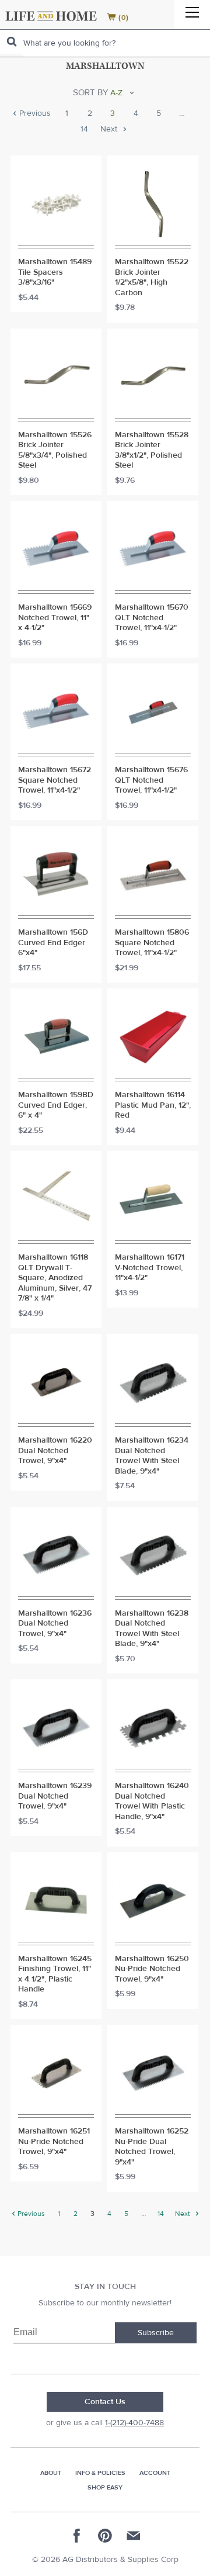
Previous (34, 114)
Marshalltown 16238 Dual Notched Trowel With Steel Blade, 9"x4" (152, 1629)
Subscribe (156, 2333)
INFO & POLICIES (100, 2473)
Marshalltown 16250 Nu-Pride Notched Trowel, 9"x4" (152, 1969)
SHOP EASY (105, 2487)
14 (84, 130)
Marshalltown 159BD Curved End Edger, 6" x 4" (56, 1105)
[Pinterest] (105, 2536)
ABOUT (51, 2473)
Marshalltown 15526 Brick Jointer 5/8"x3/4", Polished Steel (55, 451)
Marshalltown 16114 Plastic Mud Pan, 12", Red (153, 1105)
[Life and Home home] (51, 16)
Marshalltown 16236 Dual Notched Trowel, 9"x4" (55, 1624)
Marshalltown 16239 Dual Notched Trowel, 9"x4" (55, 1796)
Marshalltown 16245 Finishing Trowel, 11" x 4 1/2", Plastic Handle (55, 1975)
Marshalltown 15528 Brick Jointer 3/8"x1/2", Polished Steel (152, 451)
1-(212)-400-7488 (134, 2423)
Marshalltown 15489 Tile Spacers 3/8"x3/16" (55, 272)
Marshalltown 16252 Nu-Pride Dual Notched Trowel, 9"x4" (152, 2147)
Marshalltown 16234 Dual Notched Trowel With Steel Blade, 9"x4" (152, 1456)
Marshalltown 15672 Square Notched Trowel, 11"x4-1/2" (55, 780)
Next (110, 130)
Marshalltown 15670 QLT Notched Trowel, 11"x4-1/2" (152, 618)
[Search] (12, 42)
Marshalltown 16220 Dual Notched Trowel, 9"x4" (55, 1451)
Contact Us (105, 2402)
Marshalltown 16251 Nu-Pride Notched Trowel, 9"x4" (54, 2142)
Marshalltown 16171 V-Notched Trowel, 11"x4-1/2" (150, 1268)
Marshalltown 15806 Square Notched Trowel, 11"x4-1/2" (152, 943)
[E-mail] (133, 2536)
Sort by (90, 93)
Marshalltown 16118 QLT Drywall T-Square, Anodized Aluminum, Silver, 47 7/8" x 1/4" (55, 1278)
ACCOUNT (155, 2473)
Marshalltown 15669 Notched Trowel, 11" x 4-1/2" (55, 618)
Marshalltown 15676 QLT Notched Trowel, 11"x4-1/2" (151, 780)
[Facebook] (77, 2536)
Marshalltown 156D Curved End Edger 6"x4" (53, 943)
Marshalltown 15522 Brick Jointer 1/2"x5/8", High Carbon (152, 278)
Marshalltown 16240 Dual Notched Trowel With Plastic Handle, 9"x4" (152, 1802)
